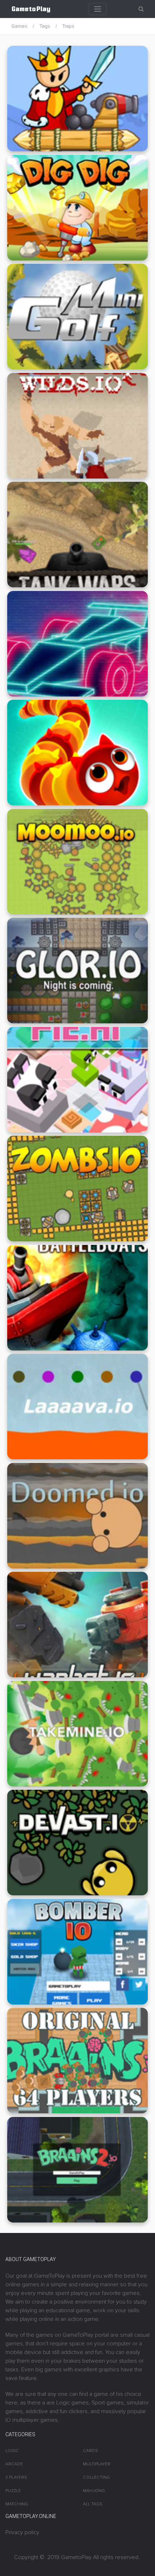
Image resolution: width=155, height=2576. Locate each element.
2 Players (16, 2477)
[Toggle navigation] (98, 9)
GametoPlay (76, 2557)
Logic (12, 2451)
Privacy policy (22, 2532)
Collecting (96, 2477)
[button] (141, 9)
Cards (90, 2451)
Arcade (14, 2464)
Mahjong (94, 2491)
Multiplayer (97, 2464)
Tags (45, 26)
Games (19, 26)
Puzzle (13, 2491)
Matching (17, 2504)
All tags (93, 2504)
